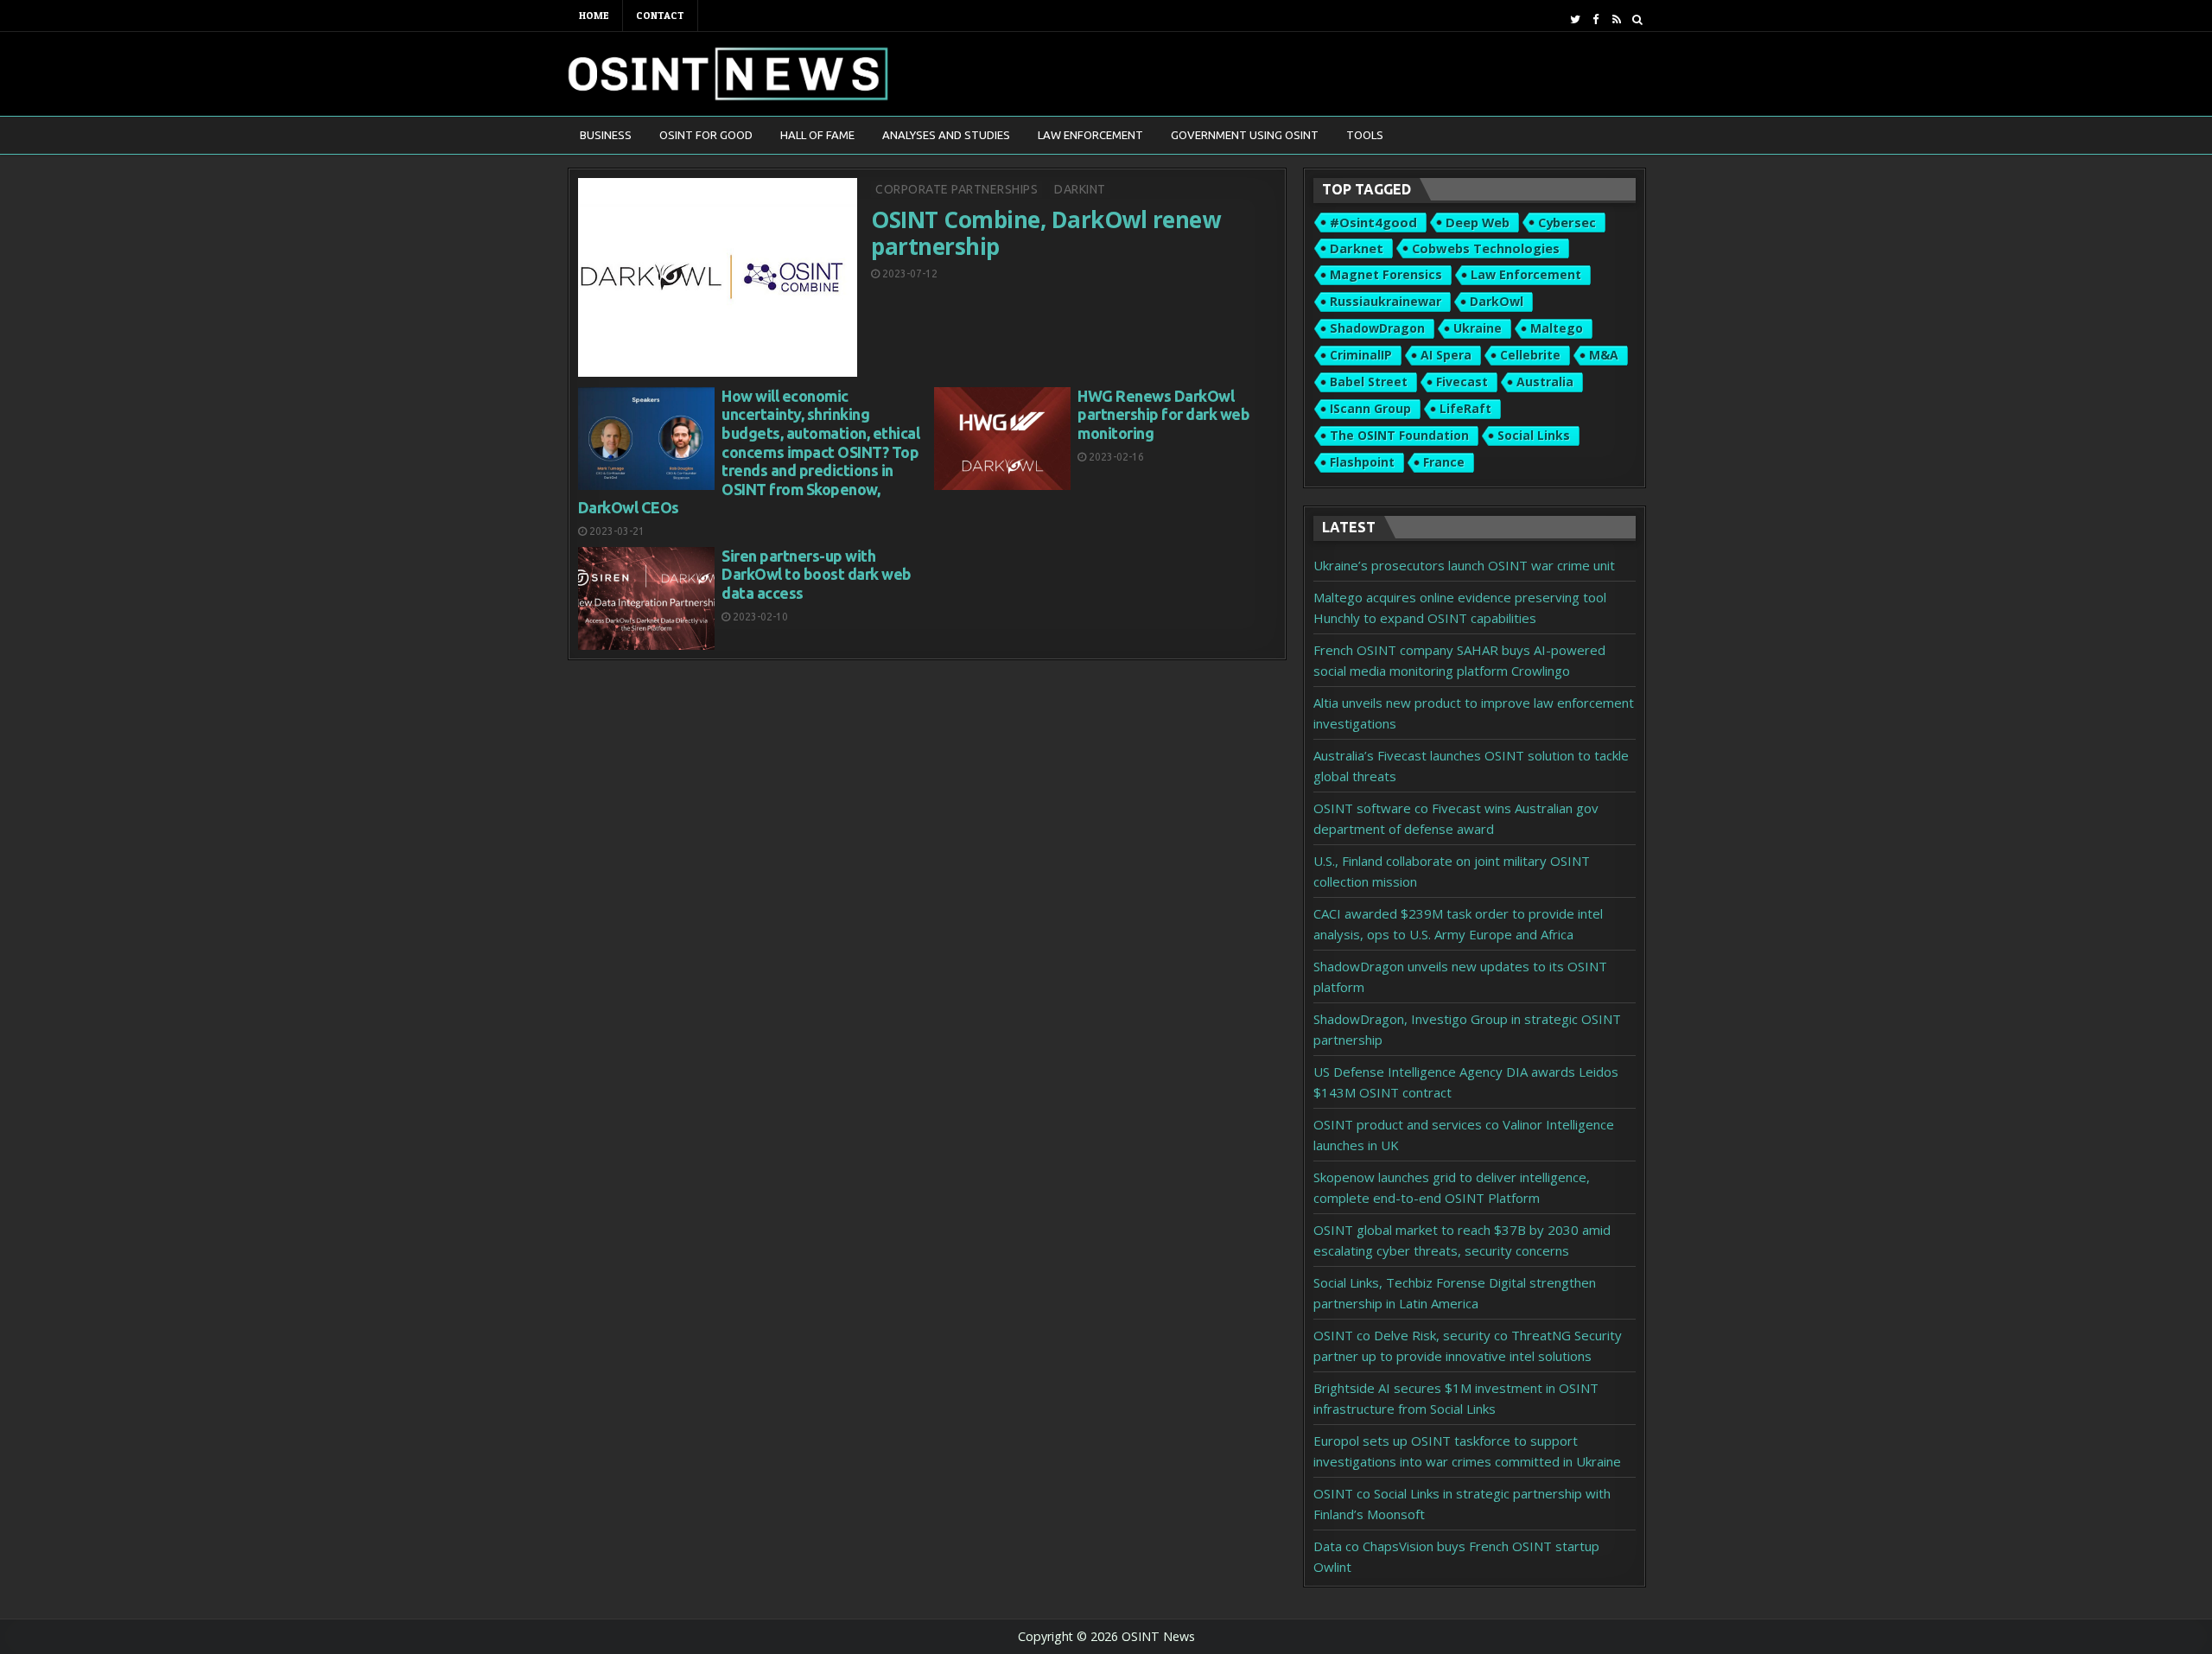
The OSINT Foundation (1399, 435)
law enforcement (1526, 274)
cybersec (1567, 222)
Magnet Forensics (1386, 274)
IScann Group (1370, 408)
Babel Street (1369, 382)
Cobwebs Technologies (1486, 248)
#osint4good (1373, 222)
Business (606, 135)
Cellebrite (1530, 355)
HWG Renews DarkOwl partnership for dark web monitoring (1163, 414)
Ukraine (1478, 328)
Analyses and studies (946, 135)
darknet (1357, 248)
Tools (1365, 135)
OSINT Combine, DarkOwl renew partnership (1046, 233)
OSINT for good (706, 135)
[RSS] (1616, 19)
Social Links (1534, 435)
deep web (1478, 222)
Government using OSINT (1245, 135)
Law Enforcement (1090, 135)
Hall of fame (817, 135)
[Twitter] (1575, 19)
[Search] (1637, 19)
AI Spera (1446, 355)
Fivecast (1462, 382)
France (1444, 462)
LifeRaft (1465, 408)
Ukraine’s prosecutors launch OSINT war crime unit (1464, 565)
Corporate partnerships (957, 189)
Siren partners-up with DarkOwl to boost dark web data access (817, 574)
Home (594, 15)
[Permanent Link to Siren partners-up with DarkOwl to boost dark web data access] (646, 598)
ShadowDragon (1377, 328)
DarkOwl (1497, 301)
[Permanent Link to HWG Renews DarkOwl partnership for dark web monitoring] (1002, 439)
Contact (660, 15)
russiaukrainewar (1386, 301)
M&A (1604, 355)
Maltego (1557, 328)
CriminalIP (1361, 355)
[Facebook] (1595, 19)
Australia (1545, 382)
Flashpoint (1362, 462)
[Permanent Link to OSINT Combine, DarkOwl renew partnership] (718, 277)
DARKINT (1080, 189)
